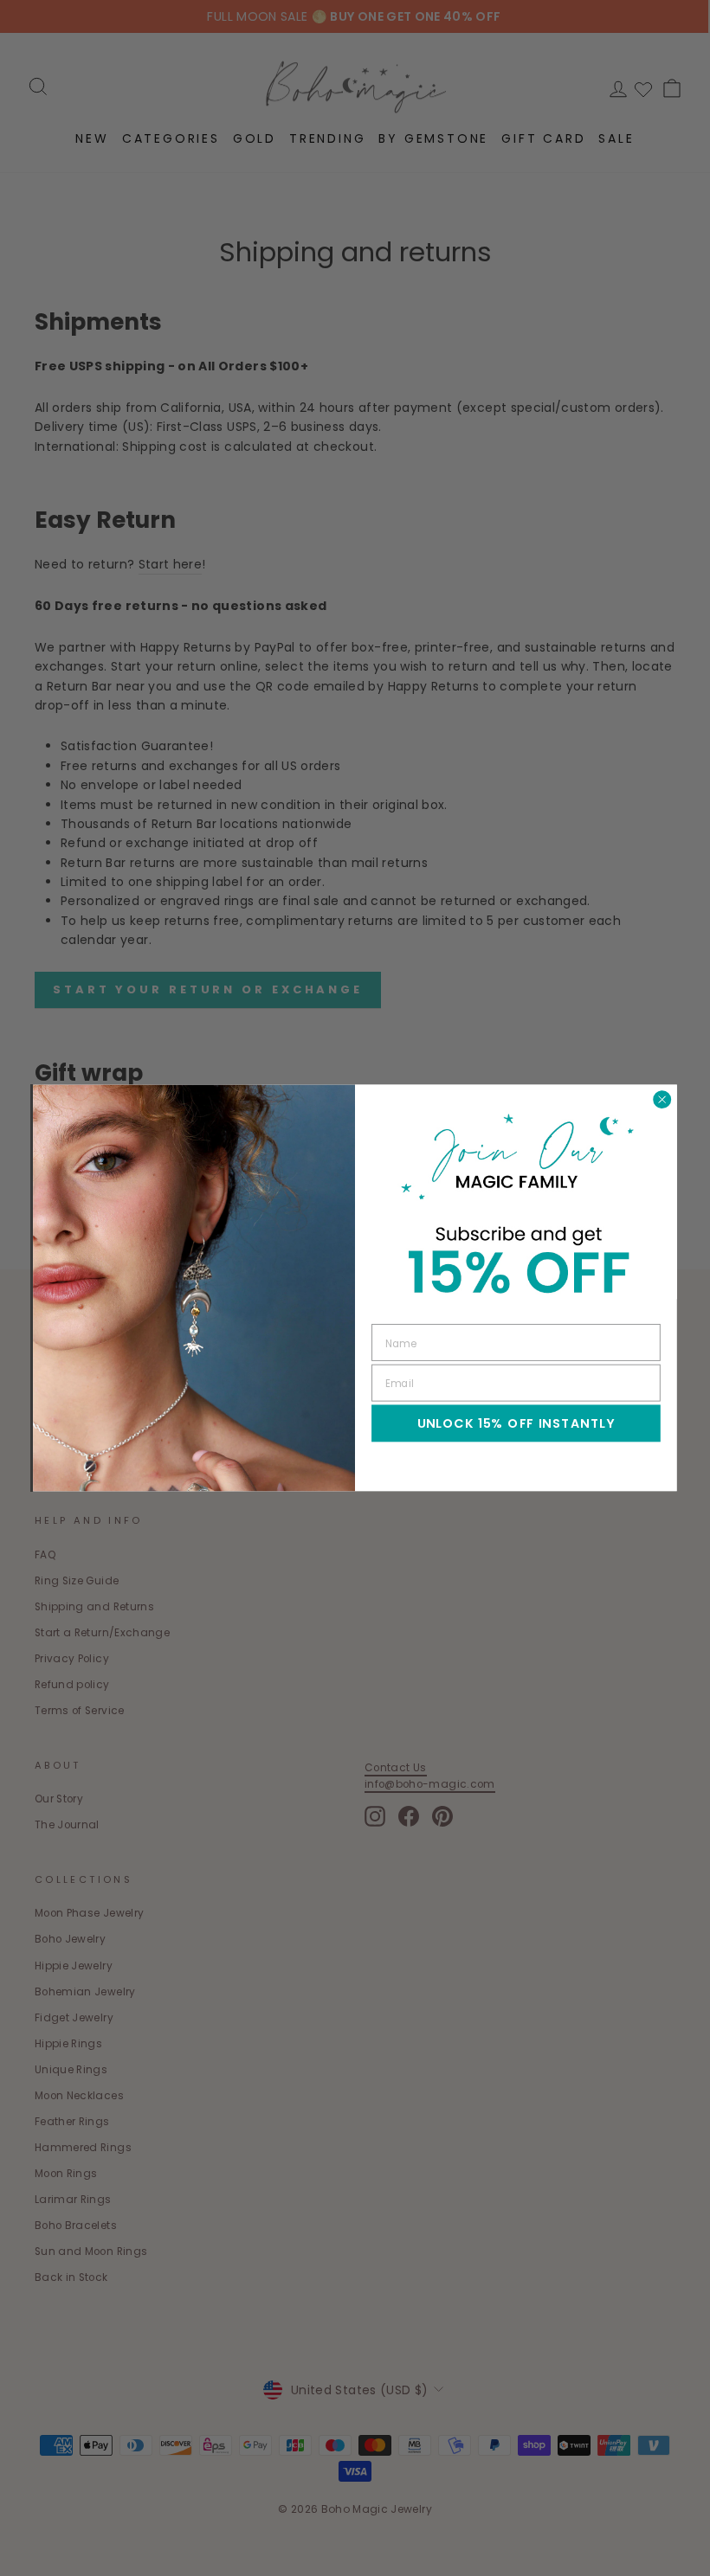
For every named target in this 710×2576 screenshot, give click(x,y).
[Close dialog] (662, 1099)
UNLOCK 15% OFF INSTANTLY (516, 1423)
